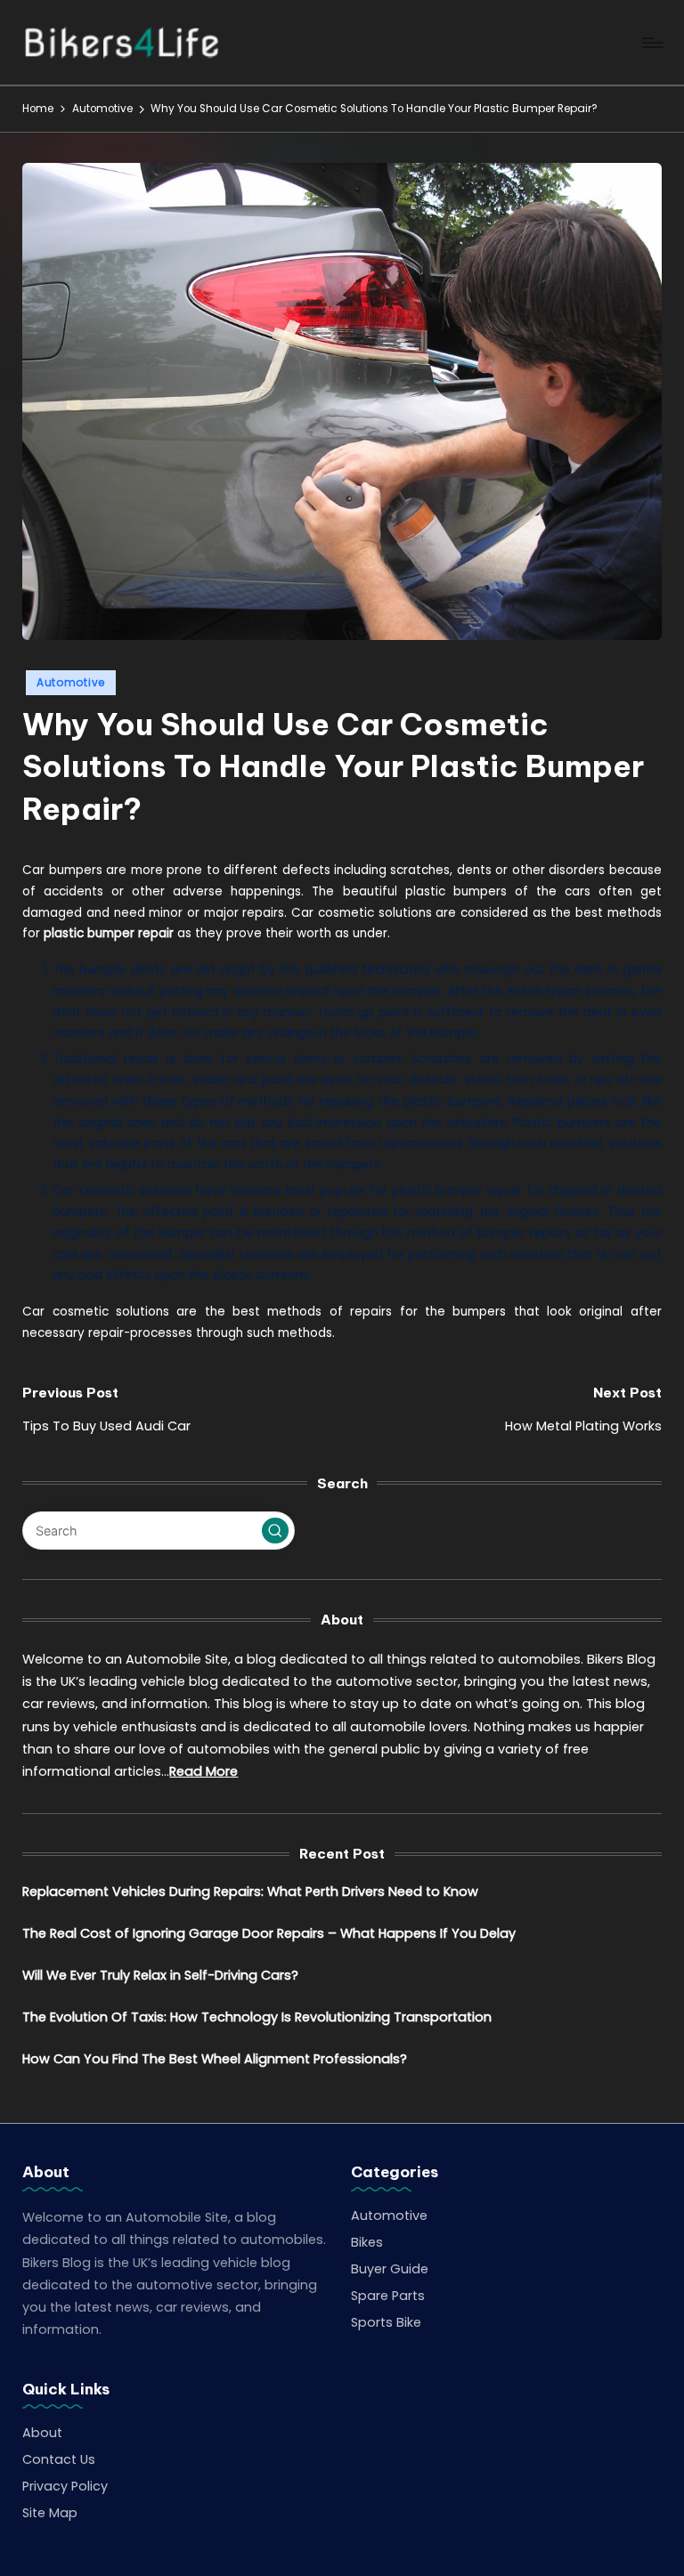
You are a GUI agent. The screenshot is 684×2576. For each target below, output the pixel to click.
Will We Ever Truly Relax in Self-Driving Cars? (160, 1975)
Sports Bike (386, 2322)
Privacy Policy (65, 2486)
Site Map (50, 2513)
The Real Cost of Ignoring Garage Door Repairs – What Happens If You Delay (269, 1933)
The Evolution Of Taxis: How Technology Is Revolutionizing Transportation (257, 2017)
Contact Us (59, 2459)
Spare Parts (388, 2296)
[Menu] (651, 43)
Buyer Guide (390, 2269)
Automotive (71, 682)
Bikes (367, 2242)
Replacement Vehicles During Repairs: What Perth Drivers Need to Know (250, 1891)
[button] (275, 1531)
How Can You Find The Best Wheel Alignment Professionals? (215, 2059)
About (42, 2433)
